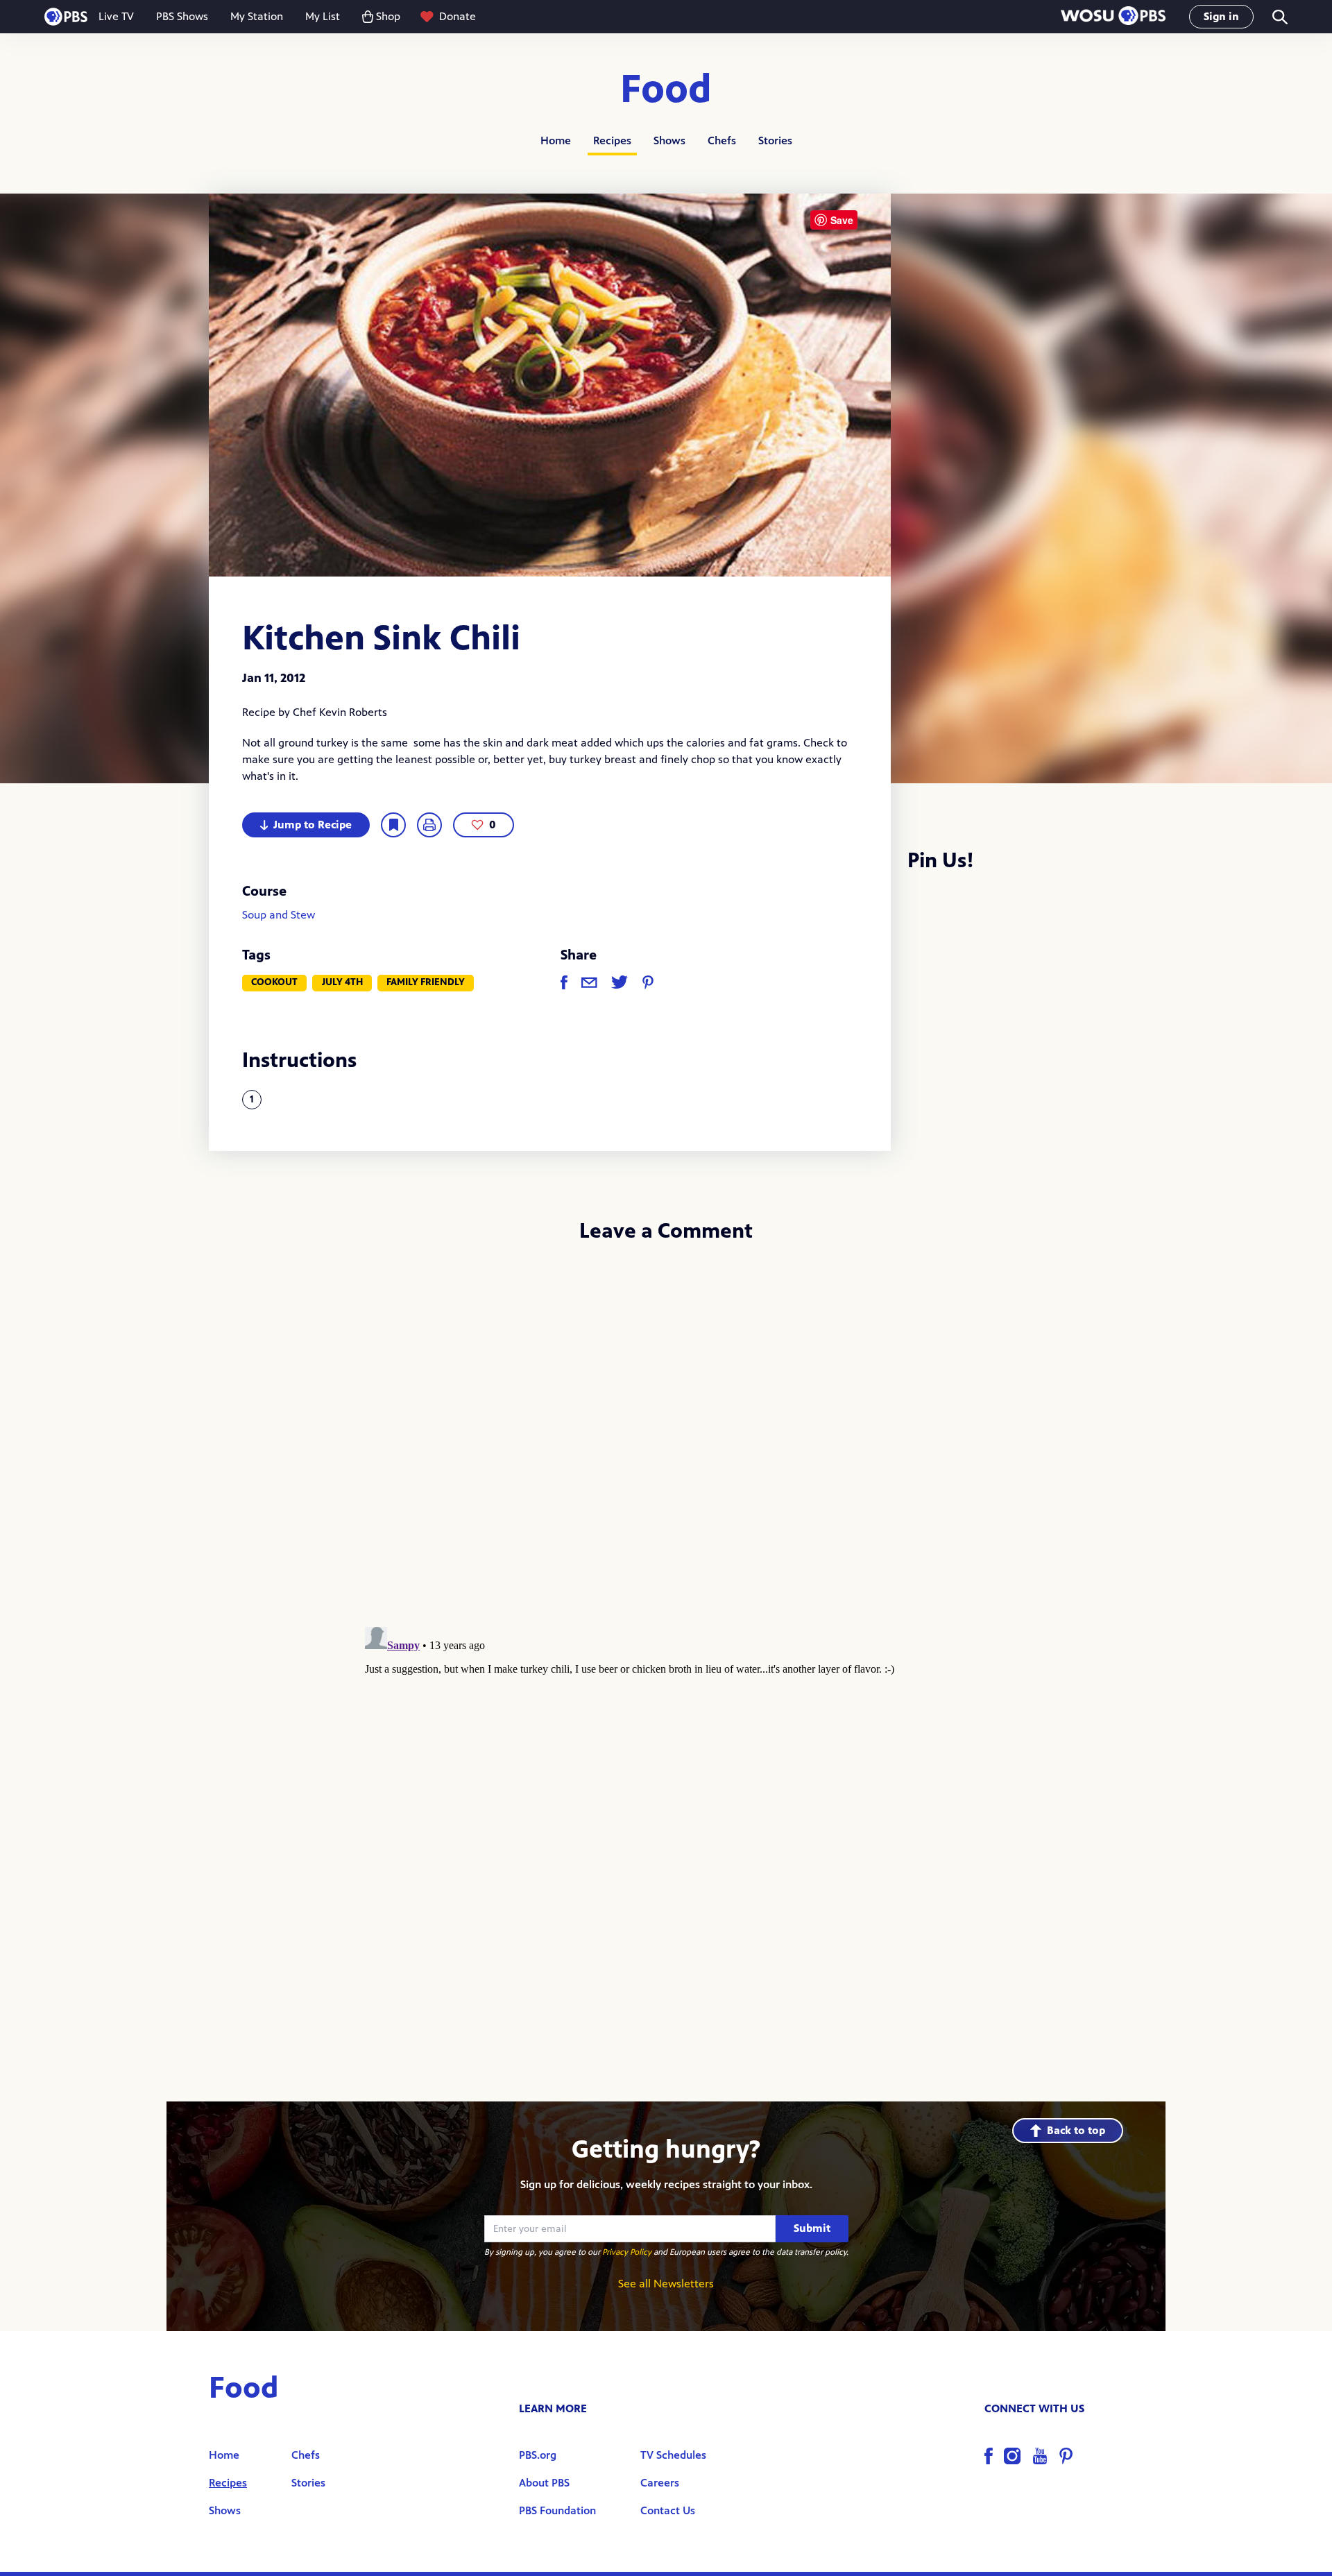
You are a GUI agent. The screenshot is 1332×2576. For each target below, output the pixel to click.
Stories (775, 140)
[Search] (1279, 17)
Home (556, 140)
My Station (257, 16)
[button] (1113, 17)
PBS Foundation (557, 2510)
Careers (660, 2483)
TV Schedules (673, 2455)
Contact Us (668, 2510)
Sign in (1221, 16)
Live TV (116, 16)
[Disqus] (666, 1440)
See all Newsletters (666, 2284)
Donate (458, 16)
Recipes (612, 140)
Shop (388, 16)
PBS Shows (182, 16)
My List (323, 16)
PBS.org (538, 2455)
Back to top (1076, 2130)
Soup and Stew (279, 915)
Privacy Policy (627, 2252)
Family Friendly (426, 982)
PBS (66, 17)
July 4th (342, 982)
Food (666, 90)
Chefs (722, 140)
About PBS (544, 2483)
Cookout (274, 982)
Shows (669, 140)
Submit (812, 2228)
